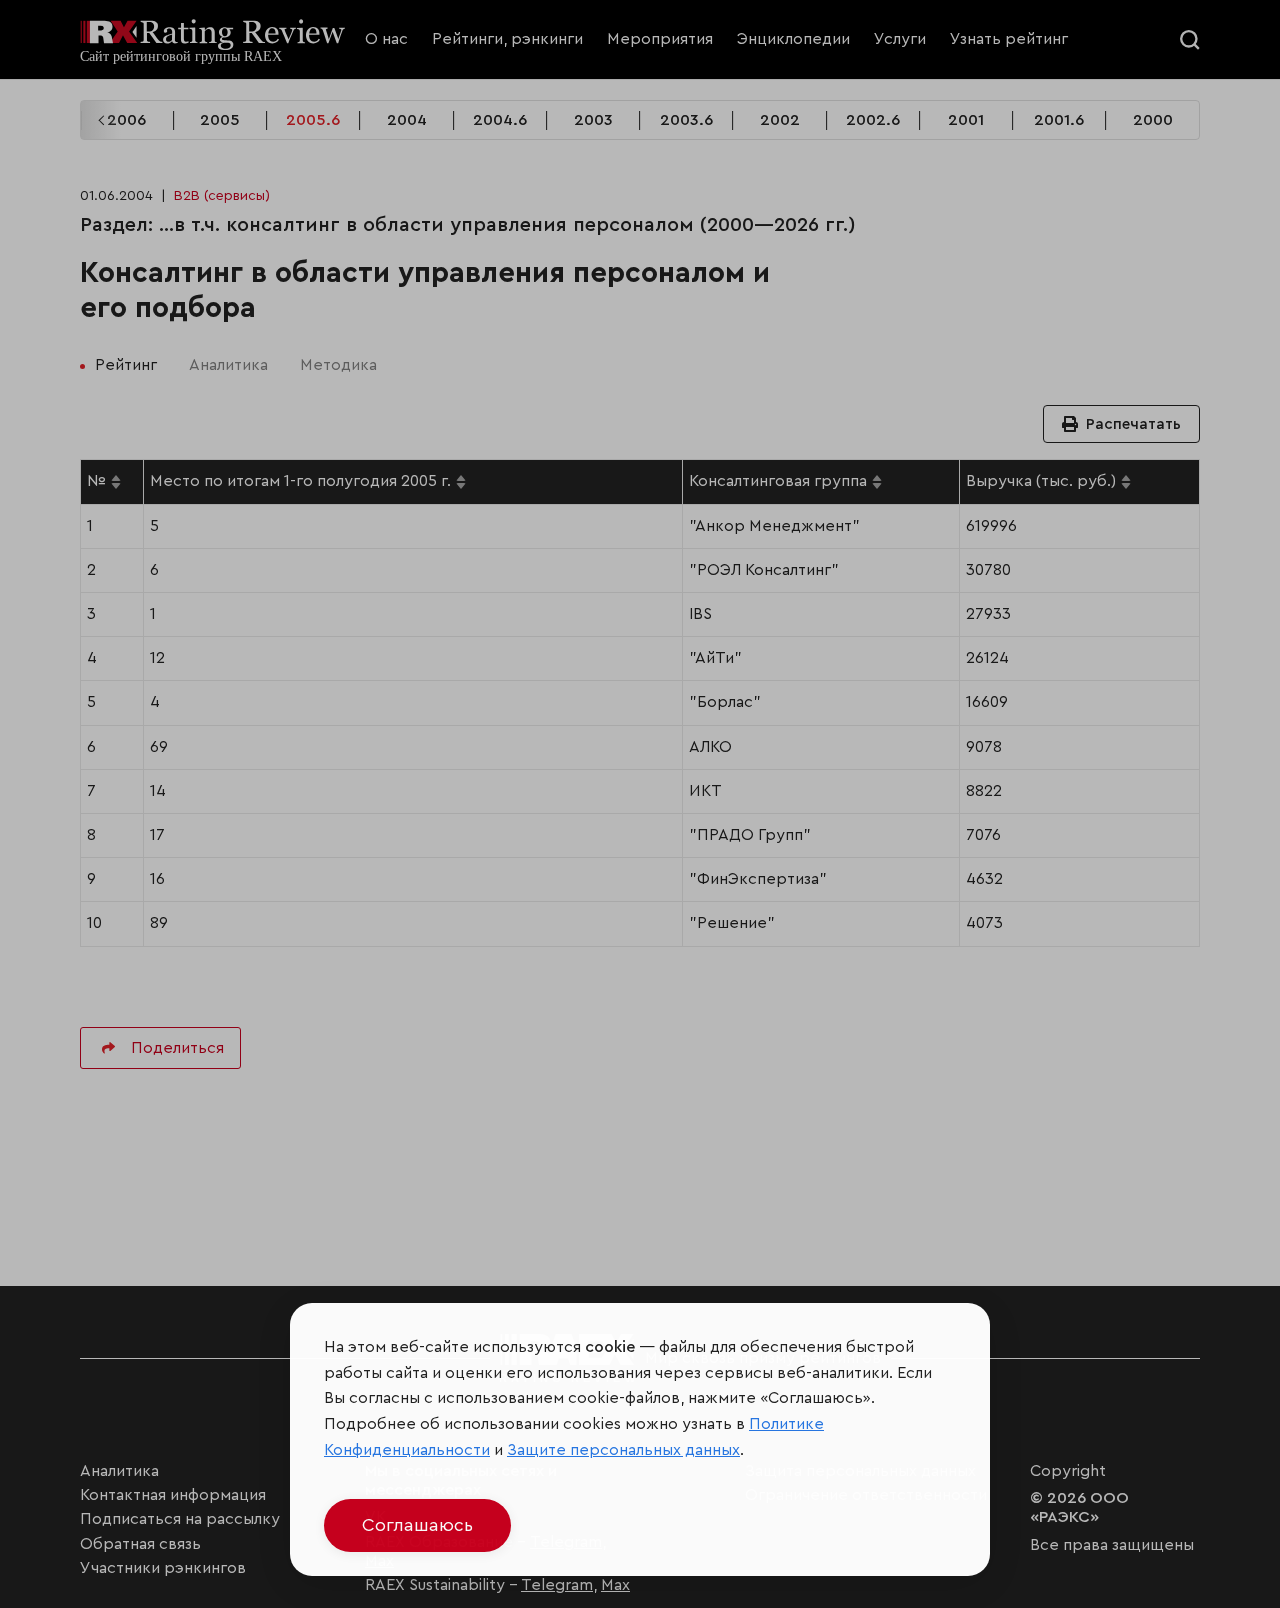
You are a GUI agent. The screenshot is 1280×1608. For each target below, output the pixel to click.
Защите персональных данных (623, 1450)
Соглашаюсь (417, 1525)
